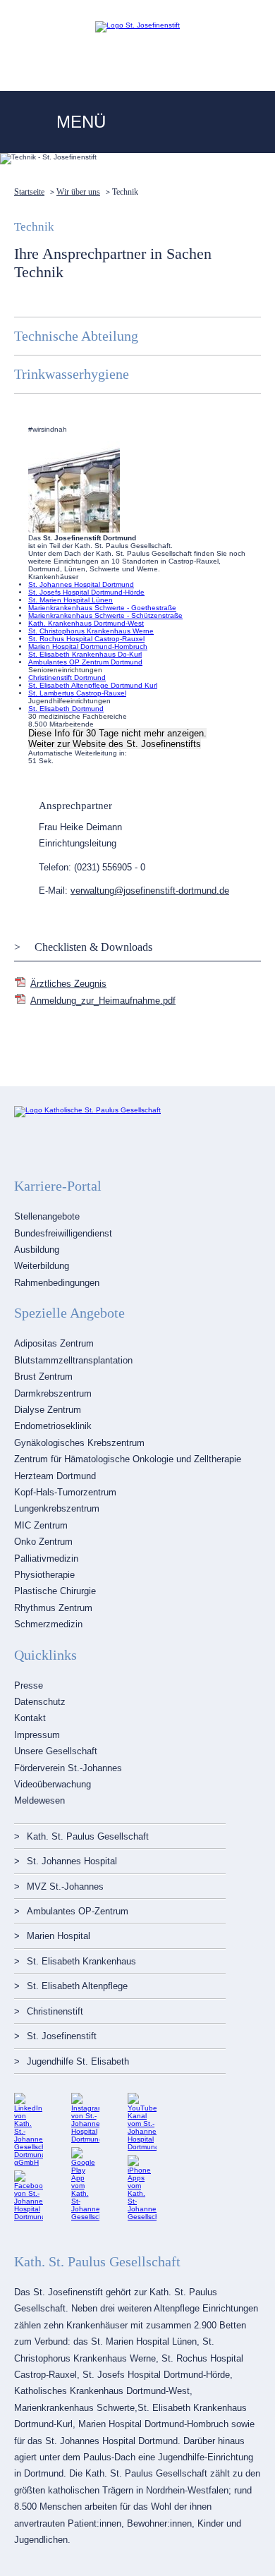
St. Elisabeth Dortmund (66, 709)
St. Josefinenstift (62, 2036)
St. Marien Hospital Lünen (71, 600)
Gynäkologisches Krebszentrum (79, 1443)
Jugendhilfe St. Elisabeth (78, 2061)
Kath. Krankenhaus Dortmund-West (86, 623)
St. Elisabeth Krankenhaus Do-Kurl (85, 654)
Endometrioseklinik (53, 1426)
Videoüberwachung (53, 1784)
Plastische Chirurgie (55, 1591)
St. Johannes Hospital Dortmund (81, 584)
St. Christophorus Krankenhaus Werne (91, 631)
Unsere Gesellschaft (56, 1751)
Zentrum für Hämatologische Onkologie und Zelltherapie (128, 1459)
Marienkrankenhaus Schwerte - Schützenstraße (105, 615)
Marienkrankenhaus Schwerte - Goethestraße (102, 608)
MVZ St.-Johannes (65, 1887)
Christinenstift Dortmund (67, 678)
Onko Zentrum (43, 1542)
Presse (29, 1685)
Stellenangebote (47, 1216)
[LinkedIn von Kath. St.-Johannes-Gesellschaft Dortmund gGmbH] (29, 2162)
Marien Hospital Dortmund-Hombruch (88, 646)
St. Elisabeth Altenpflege (77, 1986)
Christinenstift (55, 2011)
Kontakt (30, 1718)
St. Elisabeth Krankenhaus (81, 1961)
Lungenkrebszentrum (57, 1508)
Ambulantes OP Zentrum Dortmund (85, 662)
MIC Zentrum (41, 1525)
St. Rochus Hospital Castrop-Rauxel (86, 639)
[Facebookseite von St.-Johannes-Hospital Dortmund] (29, 2217)
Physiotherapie (44, 1575)
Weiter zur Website (115, 744)
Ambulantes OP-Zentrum (78, 1911)
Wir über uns (78, 192)
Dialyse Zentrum (48, 1410)
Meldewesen (39, 1800)
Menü (81, 122)
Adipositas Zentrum (54, 1343)
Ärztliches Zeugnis (68, 984)
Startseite (29, 192)
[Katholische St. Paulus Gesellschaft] (87, 1110)
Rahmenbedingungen (57, 1283)
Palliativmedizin (46, 1559)
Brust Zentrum (43, 1377)
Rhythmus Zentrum (53, 1608)
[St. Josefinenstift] (137, 25)
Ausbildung (37, 1250)
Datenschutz (40, 1702)
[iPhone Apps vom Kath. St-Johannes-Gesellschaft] (142, 2217)
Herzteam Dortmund (55, 1476)
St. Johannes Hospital (72, 1861)
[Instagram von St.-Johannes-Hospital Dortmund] (86, 2139)
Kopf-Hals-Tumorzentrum (65, 1492)
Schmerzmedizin (48, 1624)
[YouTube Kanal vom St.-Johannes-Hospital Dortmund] (142, 2147)
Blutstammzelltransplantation (73, 1360)
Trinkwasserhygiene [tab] (72, 374)
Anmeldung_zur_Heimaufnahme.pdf (103, 1001)
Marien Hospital (59, 1936)
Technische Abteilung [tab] (76, 336)
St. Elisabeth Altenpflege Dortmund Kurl (93, 685)
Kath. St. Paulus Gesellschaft (88, 1836)
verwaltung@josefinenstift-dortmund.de (150, 891)
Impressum (37, 1735)
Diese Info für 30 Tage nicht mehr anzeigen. (117, 733)
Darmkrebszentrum (53, 1393)
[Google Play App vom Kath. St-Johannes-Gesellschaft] (86, 2217)
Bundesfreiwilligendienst (63, 1233)
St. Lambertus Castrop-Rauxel (77, 693)
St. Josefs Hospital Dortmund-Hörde (86, 592)
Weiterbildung (42, 1266)
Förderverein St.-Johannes (68, 1768)
